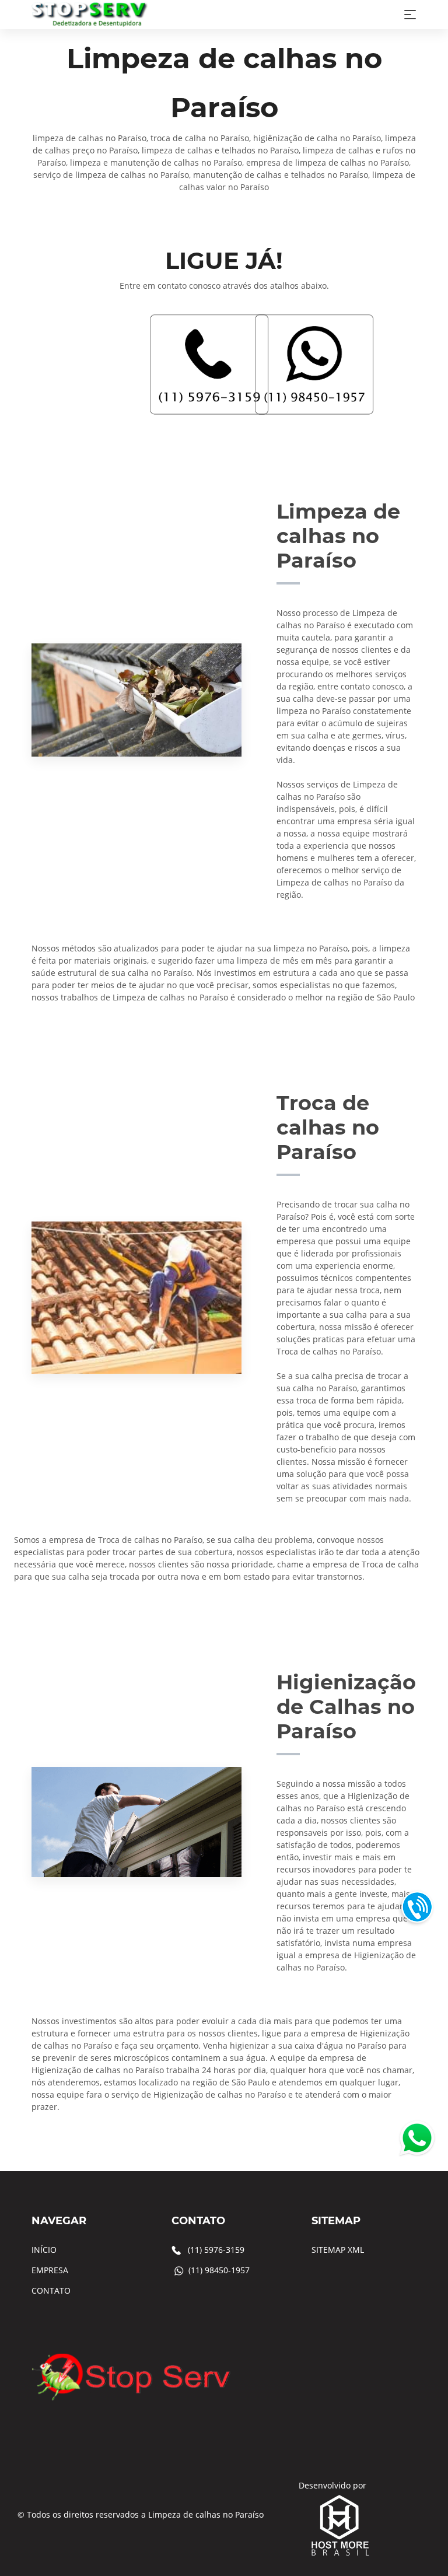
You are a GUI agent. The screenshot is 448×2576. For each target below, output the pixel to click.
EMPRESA (50, 2270)
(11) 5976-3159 (216, 2250)
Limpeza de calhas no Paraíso (206, 2514)
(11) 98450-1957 (219, 2270)
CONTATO (51, 2290)
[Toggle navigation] (410, 15)
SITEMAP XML (338, 2250)
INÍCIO (44, 2250)
